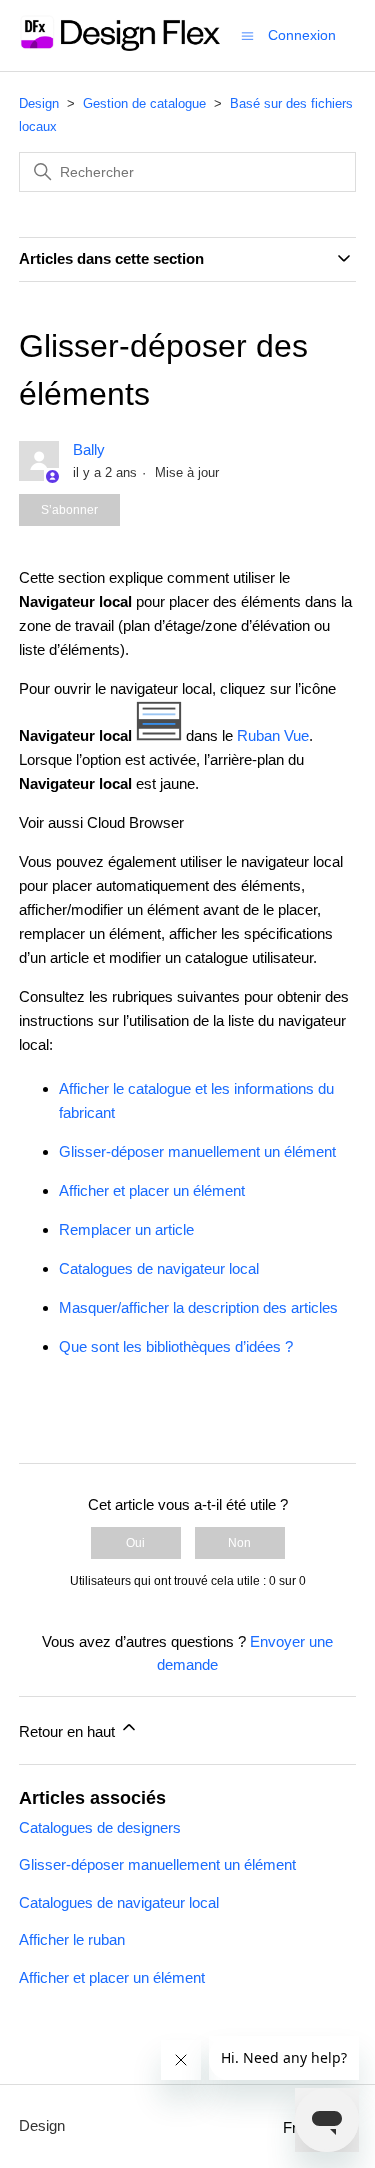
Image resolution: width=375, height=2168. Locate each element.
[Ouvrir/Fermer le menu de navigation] (247, 34)
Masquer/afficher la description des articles (198, 1307)
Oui (135, 1543)
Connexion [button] (302, 35)
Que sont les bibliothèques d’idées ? (176, 1346)
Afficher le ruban (72, 1939)
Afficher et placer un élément (152, 1190)
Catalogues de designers (100, 1827)
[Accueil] (119, 45)
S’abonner (69, 510)
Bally (89, 449)
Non (239, 1543)
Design (39, 103)
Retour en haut (69, 1731)
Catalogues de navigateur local (159, 1268)
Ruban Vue (273, 735)
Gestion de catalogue (144, 103)
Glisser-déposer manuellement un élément (197, 1151)
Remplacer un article (126, 1229)
